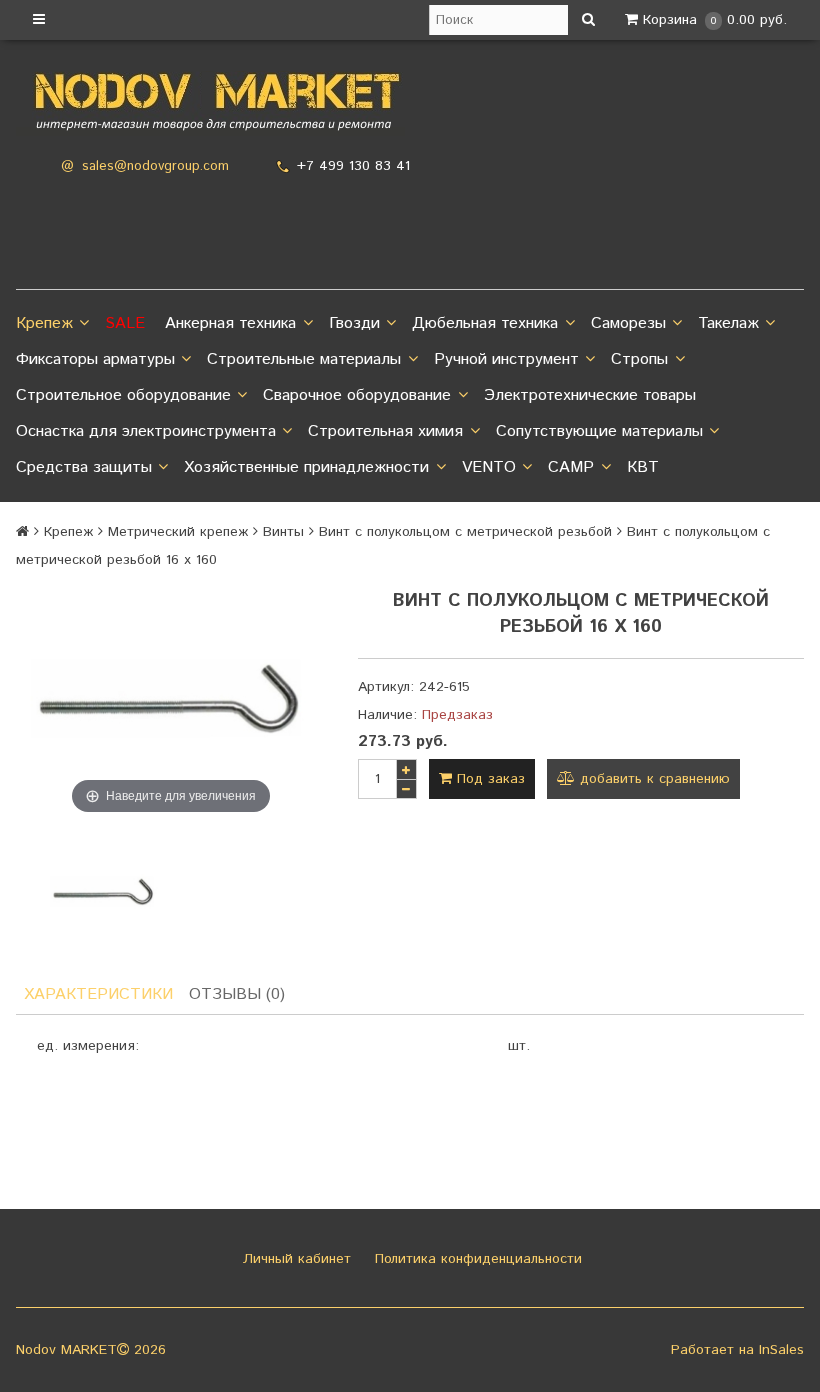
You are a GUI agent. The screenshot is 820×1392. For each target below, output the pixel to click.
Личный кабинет (294, 1259)
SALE (125, 323)
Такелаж (728, 323)
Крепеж (44, 323)
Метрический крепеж (178, 532)
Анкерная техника (230, 323)
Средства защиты (84, 467)
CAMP (571, 467)
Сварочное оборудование (357, 395)
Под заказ (488, 779)
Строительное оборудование (123, 395)
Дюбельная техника (485, 323)
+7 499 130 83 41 (353, 166)
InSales (781, 1350)
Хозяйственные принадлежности (306, 467)
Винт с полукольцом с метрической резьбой (465, 532)
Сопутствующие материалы (599, 431)
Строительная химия (385, 431)
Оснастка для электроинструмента (146, 431)
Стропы (639, 359)
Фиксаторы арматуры (95, 359)
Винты (283, 532)
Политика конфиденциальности (476, 1259)
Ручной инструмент (506, 359)
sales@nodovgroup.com (155, 166)
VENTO (489, 467)
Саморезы (628, 323)
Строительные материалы (304, 359)
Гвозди (354, 323)
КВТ (643, 467)
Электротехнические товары (590, 395)
